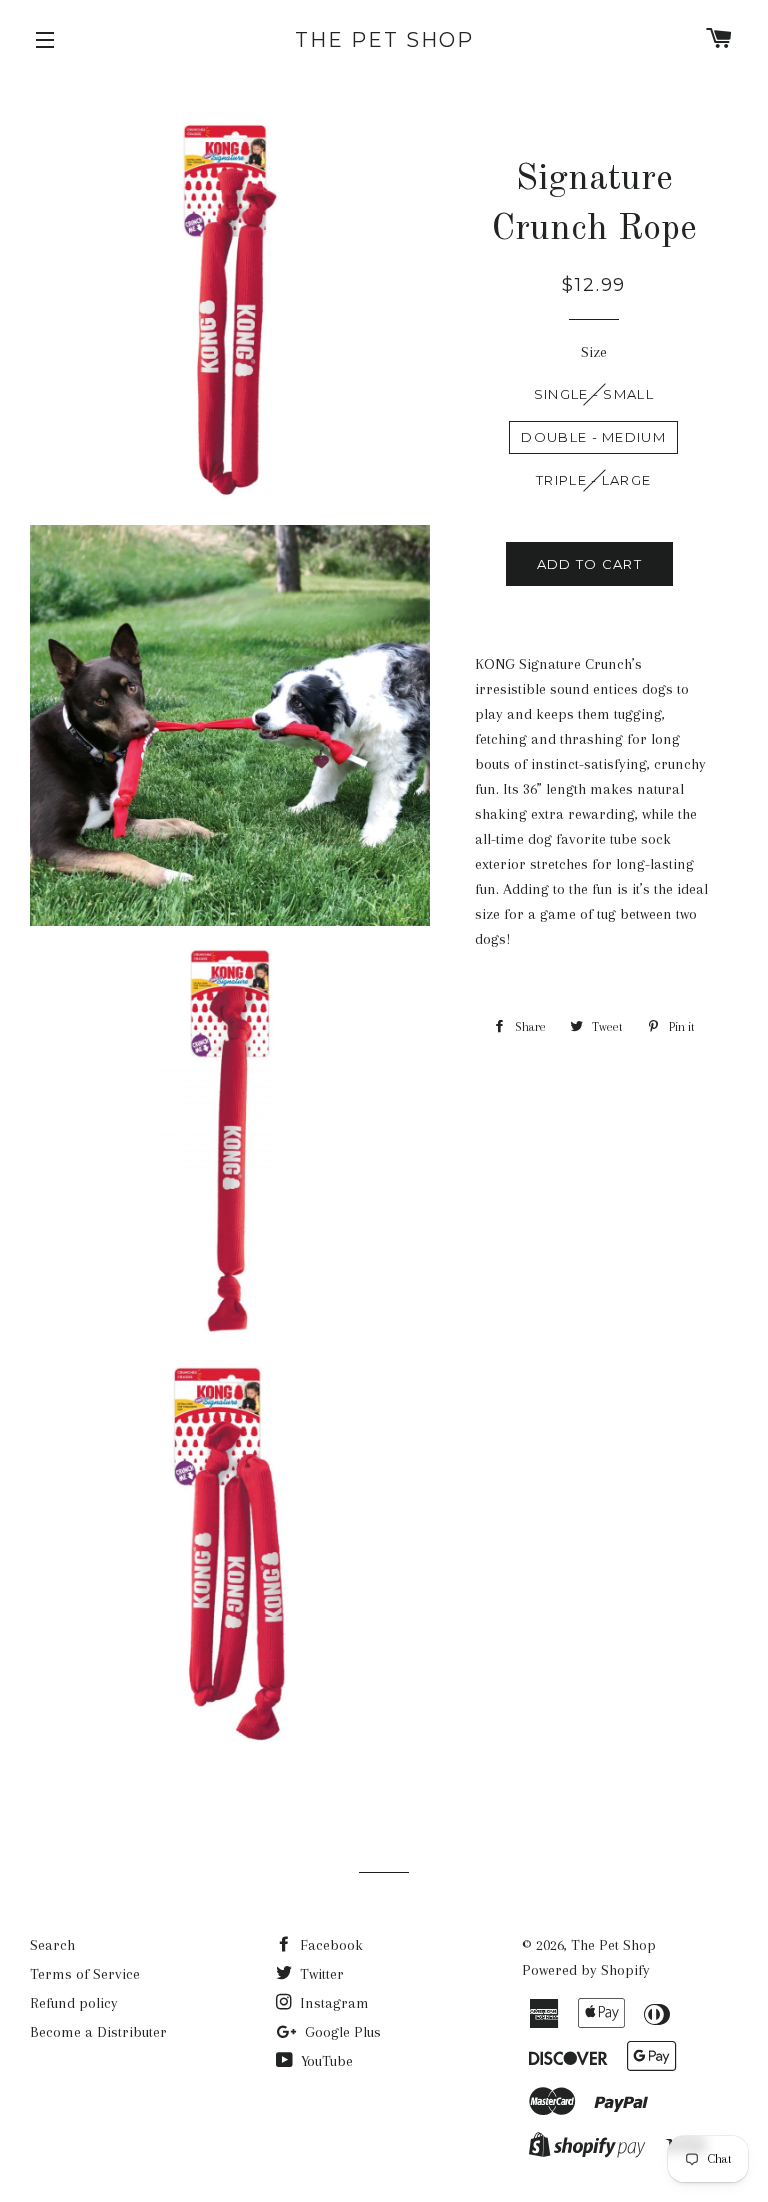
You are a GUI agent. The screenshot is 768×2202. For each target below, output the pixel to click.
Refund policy (74, 2003)
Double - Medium (593, 437)
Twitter (320, 1974)
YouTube (325, 2061)
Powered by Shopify (586, 1970)
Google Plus (341, 2032)
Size (594, 352)
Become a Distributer (98, 2032)
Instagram (332, 2003)
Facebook (329, 1945)
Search (52, 1945)
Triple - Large (593, 480)
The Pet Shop (384, 40)
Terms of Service (85, 1974)
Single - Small (594, 394)
